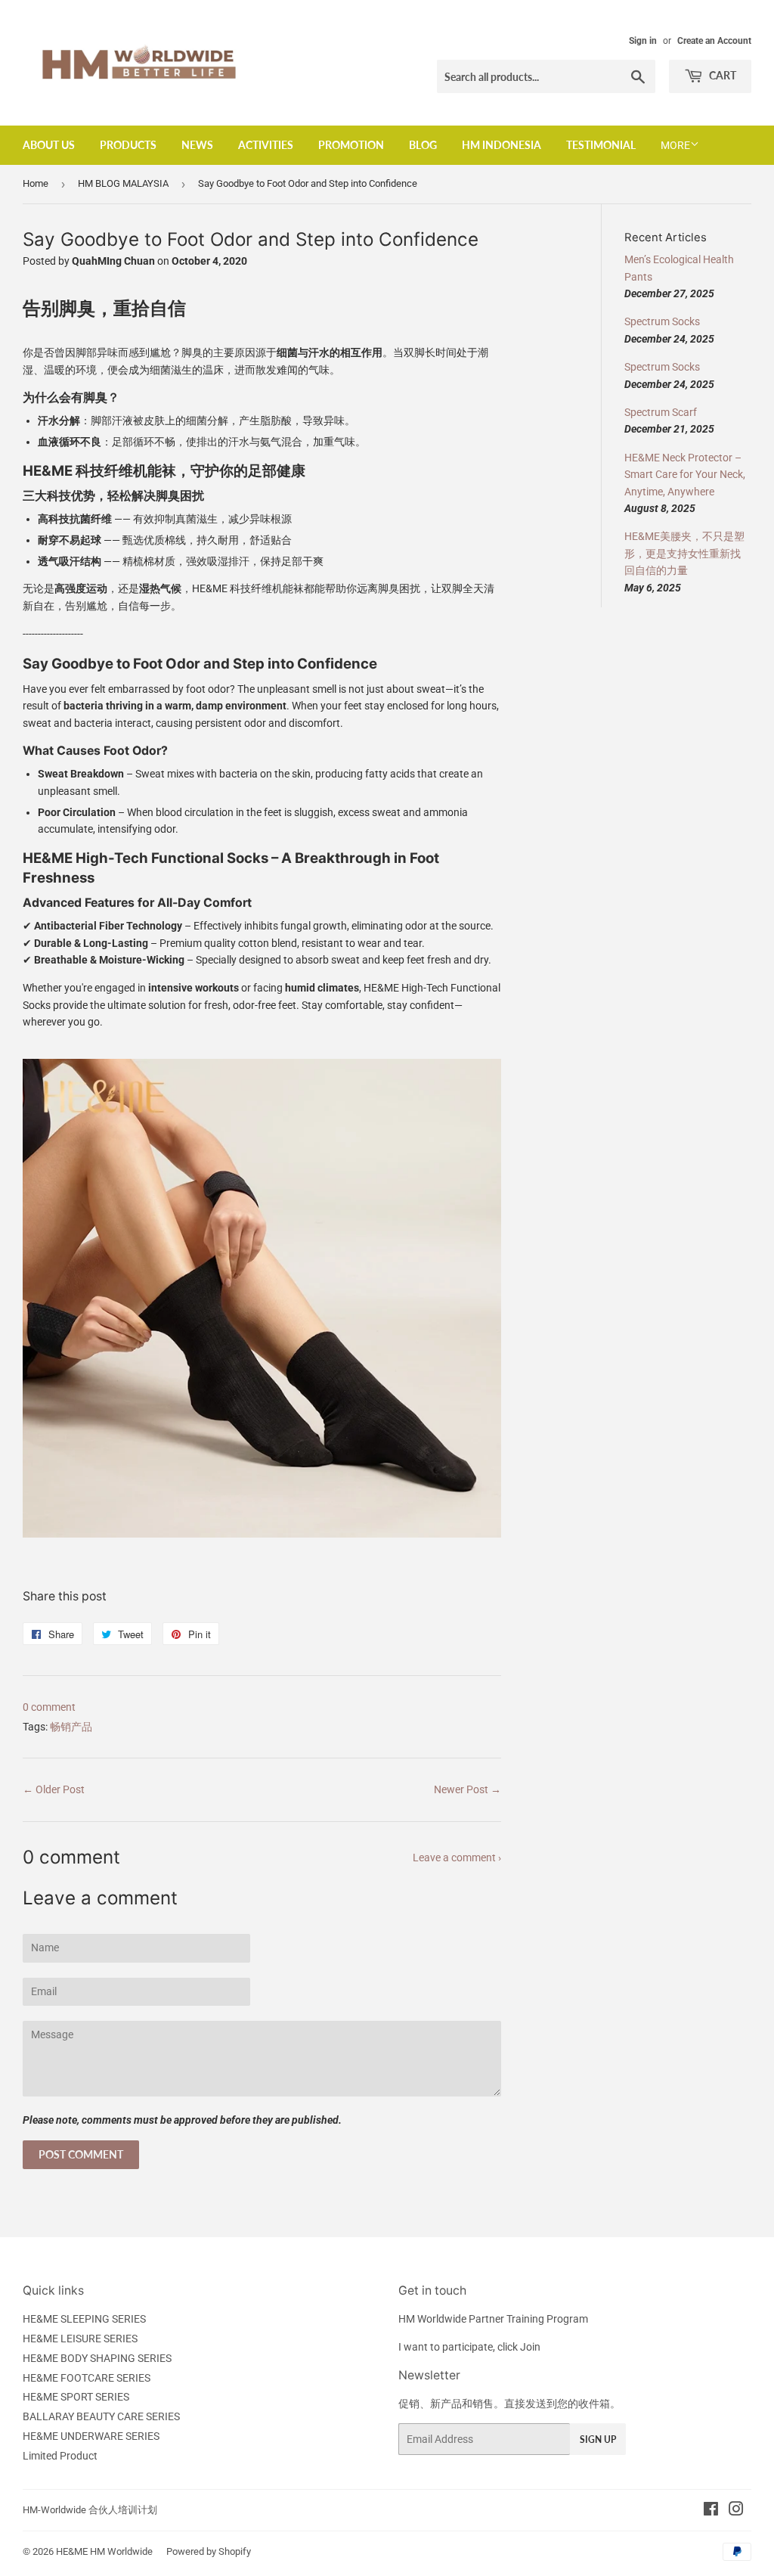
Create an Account (714, 41)
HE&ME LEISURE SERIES (80, 2339)
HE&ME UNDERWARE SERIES (91, 2436)
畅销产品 (71, 1727)
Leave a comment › (457, 1858)
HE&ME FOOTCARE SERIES (87, 2378)
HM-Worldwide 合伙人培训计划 (90, 2510)
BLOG (423, 145)
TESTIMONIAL (601, 145)
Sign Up (598, 2439)
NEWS (197, 145)
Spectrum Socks (662, 321)
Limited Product (60, 2456)
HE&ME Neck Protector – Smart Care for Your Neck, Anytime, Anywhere (685, 475)
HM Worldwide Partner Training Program (493, 2319)
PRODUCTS (128, 145)
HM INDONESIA (502, 145)
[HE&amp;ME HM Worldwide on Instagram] (736, 2511)
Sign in (643, 41)
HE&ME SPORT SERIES (76, 2397)
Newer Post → (467, 1789)
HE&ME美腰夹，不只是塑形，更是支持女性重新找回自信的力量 (684, 553)
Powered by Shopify (209, 2551)
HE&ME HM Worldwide (104, 2551)
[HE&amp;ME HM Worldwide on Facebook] (711, 2511)
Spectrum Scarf (661, 412)
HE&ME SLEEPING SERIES (84, 2319)
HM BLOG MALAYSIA (123, 183)
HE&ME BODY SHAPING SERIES (97, 2358)
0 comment (49, 1707)
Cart (721, 75)
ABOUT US (49, 145)
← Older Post (54, 1789)
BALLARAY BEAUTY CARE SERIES (101, 2416)
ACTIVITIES (266, 145)
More (675, 145)
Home (36, 183)
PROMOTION (351, 145)
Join (530, 2347)
